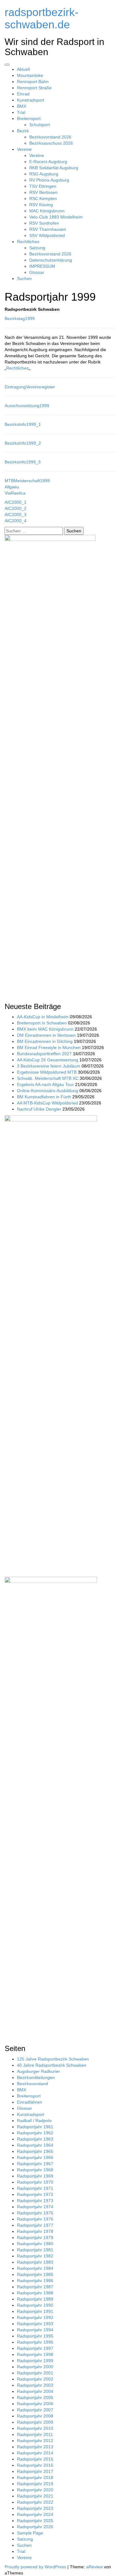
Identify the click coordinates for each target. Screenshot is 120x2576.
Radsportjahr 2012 (35, 2441)
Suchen (24, 278)
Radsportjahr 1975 (35, 2213)
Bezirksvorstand (32, 2084)
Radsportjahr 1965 (35, 2151)
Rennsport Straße (34, 88)
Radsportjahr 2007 (35, 2410)
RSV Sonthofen (44, 223)
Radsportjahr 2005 (35, 2398)
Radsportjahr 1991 (35, 2311)
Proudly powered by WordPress (35, 2567)
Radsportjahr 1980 (35, 2244)
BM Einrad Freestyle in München (49, 1048)
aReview (94, 2567)
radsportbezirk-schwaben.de (42, 18)
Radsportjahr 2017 (35, 2471)
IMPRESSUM (42, 266)
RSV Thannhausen (48, 229)
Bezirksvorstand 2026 (50, 137)
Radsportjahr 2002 (35, 2379)
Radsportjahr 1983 (35, 2262)
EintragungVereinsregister (30, 387)
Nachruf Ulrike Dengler (39, 1109)
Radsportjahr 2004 (35, 2391)
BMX (22, 106)
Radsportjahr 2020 (35, 2490)
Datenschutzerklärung (51, 260)
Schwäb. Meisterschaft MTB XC (48, 1078)
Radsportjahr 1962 (35, 2133)
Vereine (24, 149)
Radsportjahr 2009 (35, 2422)
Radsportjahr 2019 (35, 2484)
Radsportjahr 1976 (35, 2219)
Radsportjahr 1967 (35, 2164)
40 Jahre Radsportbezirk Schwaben (52, 2065)
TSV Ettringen (43, 186)
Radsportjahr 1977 (35, 2225)
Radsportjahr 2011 (35, 2434)
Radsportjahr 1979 (35, 2237)
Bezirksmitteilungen (36, 2077)
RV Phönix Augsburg (49, 180)
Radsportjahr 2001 (35, 2373)
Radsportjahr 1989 (35, 2299)
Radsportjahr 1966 (35, 2157)
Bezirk (23, 131)
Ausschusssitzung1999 (27, 406)
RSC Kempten (43, 198)
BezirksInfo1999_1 (23, 424)
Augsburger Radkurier (38, 2071)
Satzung (37, 248)
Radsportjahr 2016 (35, 2465)
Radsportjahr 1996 (35, 2342)
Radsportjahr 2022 (35, 2502)
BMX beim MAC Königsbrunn (45, 1029)
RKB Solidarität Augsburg (54, 168)
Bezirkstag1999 (20, 318)
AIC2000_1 (16, 502)
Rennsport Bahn (33, 82)
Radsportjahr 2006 (35, 2404)
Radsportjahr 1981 (35, 2250)
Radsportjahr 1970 (35, 2182)
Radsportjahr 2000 (35, 2367)
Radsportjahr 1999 (35, 2361)
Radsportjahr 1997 (35, 2348)
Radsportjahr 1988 (35, 2293)
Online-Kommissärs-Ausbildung (48, 1091)
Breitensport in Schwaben (42, 1023)
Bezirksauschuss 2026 (51, 143)
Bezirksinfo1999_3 (23, 462)
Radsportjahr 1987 (35, 2287)
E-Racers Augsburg (48, 162)
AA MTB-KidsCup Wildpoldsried (47, 1103)
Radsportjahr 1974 (35, 2207)
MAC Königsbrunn (47, 211)
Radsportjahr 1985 (35, 2274)
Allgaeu (12, 487)
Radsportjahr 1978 (35, 2231)
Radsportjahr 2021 (35, 2496)
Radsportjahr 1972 (35, 2194)
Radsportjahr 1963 (35, 2139)
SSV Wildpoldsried (47, 235)
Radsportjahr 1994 (35, 2330)
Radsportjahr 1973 (35, 2201)
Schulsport (40, 125)
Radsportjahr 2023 (35, 2508)
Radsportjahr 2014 (35, 2453)
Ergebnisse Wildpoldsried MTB (47, 1072)
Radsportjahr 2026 (35, 2527)
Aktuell (23, 69)
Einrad (23, 94)
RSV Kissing (41, 205)
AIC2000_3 (16, 515)
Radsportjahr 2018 (35, 2478)
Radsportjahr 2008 (35, 2416)
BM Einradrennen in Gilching (45, 1041)
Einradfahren (30, 2102)
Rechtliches (28, 242)
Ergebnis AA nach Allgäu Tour (45, 1084)
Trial (21, 112)
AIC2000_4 (16, 521)
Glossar (37, 272)
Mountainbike (30, 75)
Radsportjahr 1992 (35, 2318)
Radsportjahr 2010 (35, 2428)
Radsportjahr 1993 (35, 2324)
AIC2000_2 (16, 508)
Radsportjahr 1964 (35, 2145)
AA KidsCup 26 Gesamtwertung (48, 1060)
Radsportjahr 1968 (35, 2170)
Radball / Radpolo (34, 2121)
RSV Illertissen (43, 192)
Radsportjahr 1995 (35, 2336)
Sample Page (30, 2533)
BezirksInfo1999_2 (23, 443)
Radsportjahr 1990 (35, 2305)
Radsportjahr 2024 (35, 2514)
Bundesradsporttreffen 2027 (44, 1054)
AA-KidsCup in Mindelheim (43, 1017)
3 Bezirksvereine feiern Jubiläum (49, 1066)
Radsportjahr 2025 (35, 2521)
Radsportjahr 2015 (35, 2459)
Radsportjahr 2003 (35, 2385)
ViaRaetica (15, 493)
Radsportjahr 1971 (35, 2188)
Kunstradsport (31, 100)
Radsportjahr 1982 (35, 2256)
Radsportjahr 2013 (35, 2447)
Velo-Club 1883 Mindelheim (56, 217)
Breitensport (29, 118)
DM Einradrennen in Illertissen (46, 1035)
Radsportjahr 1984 (35, 2268)
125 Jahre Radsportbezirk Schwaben (53, 2059)
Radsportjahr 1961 (35, 2127)
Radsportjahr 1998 (35, 2354)
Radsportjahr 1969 (35, 2176)
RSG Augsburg (44, 174)
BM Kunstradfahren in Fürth (44, 1097)
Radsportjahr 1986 (35, 2281)
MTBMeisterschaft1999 (27, 481)
